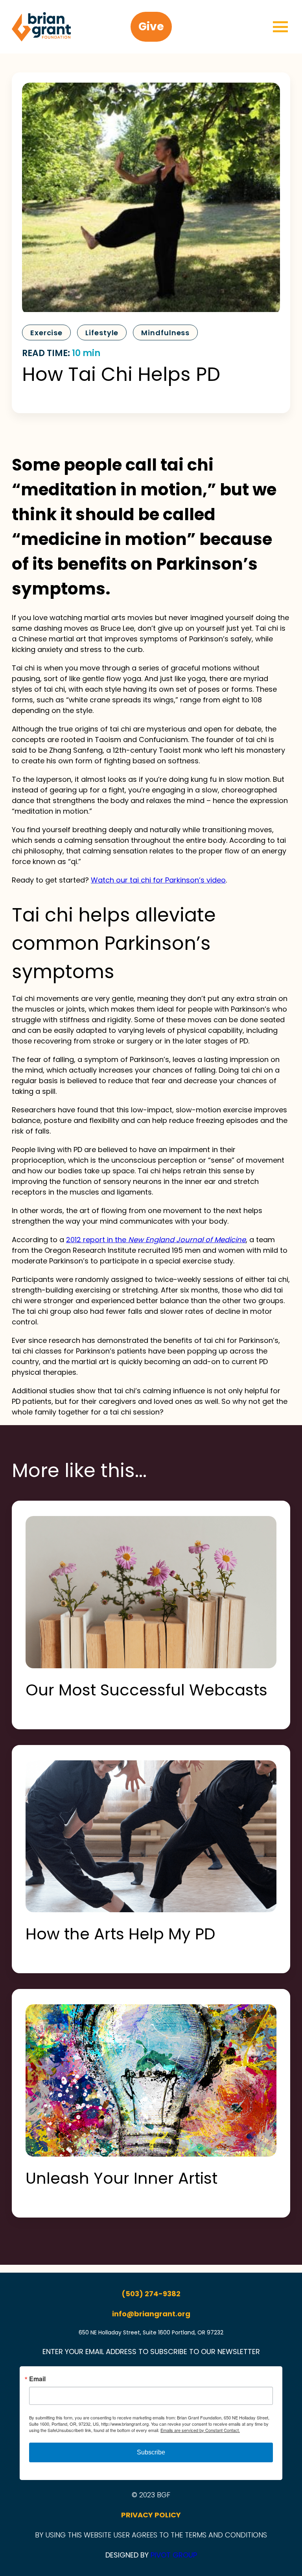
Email (37, 2379)
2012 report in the (156, 1240)
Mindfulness (165, 333)
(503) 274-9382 (151, 2294)
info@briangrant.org (151, 2314)
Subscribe (151, 2452)
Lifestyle (102, 333)
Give (151, 27)
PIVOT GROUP (174, 2555)
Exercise (46, 333)
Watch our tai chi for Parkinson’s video (158, 880)
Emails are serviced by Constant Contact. (200, 2430)
